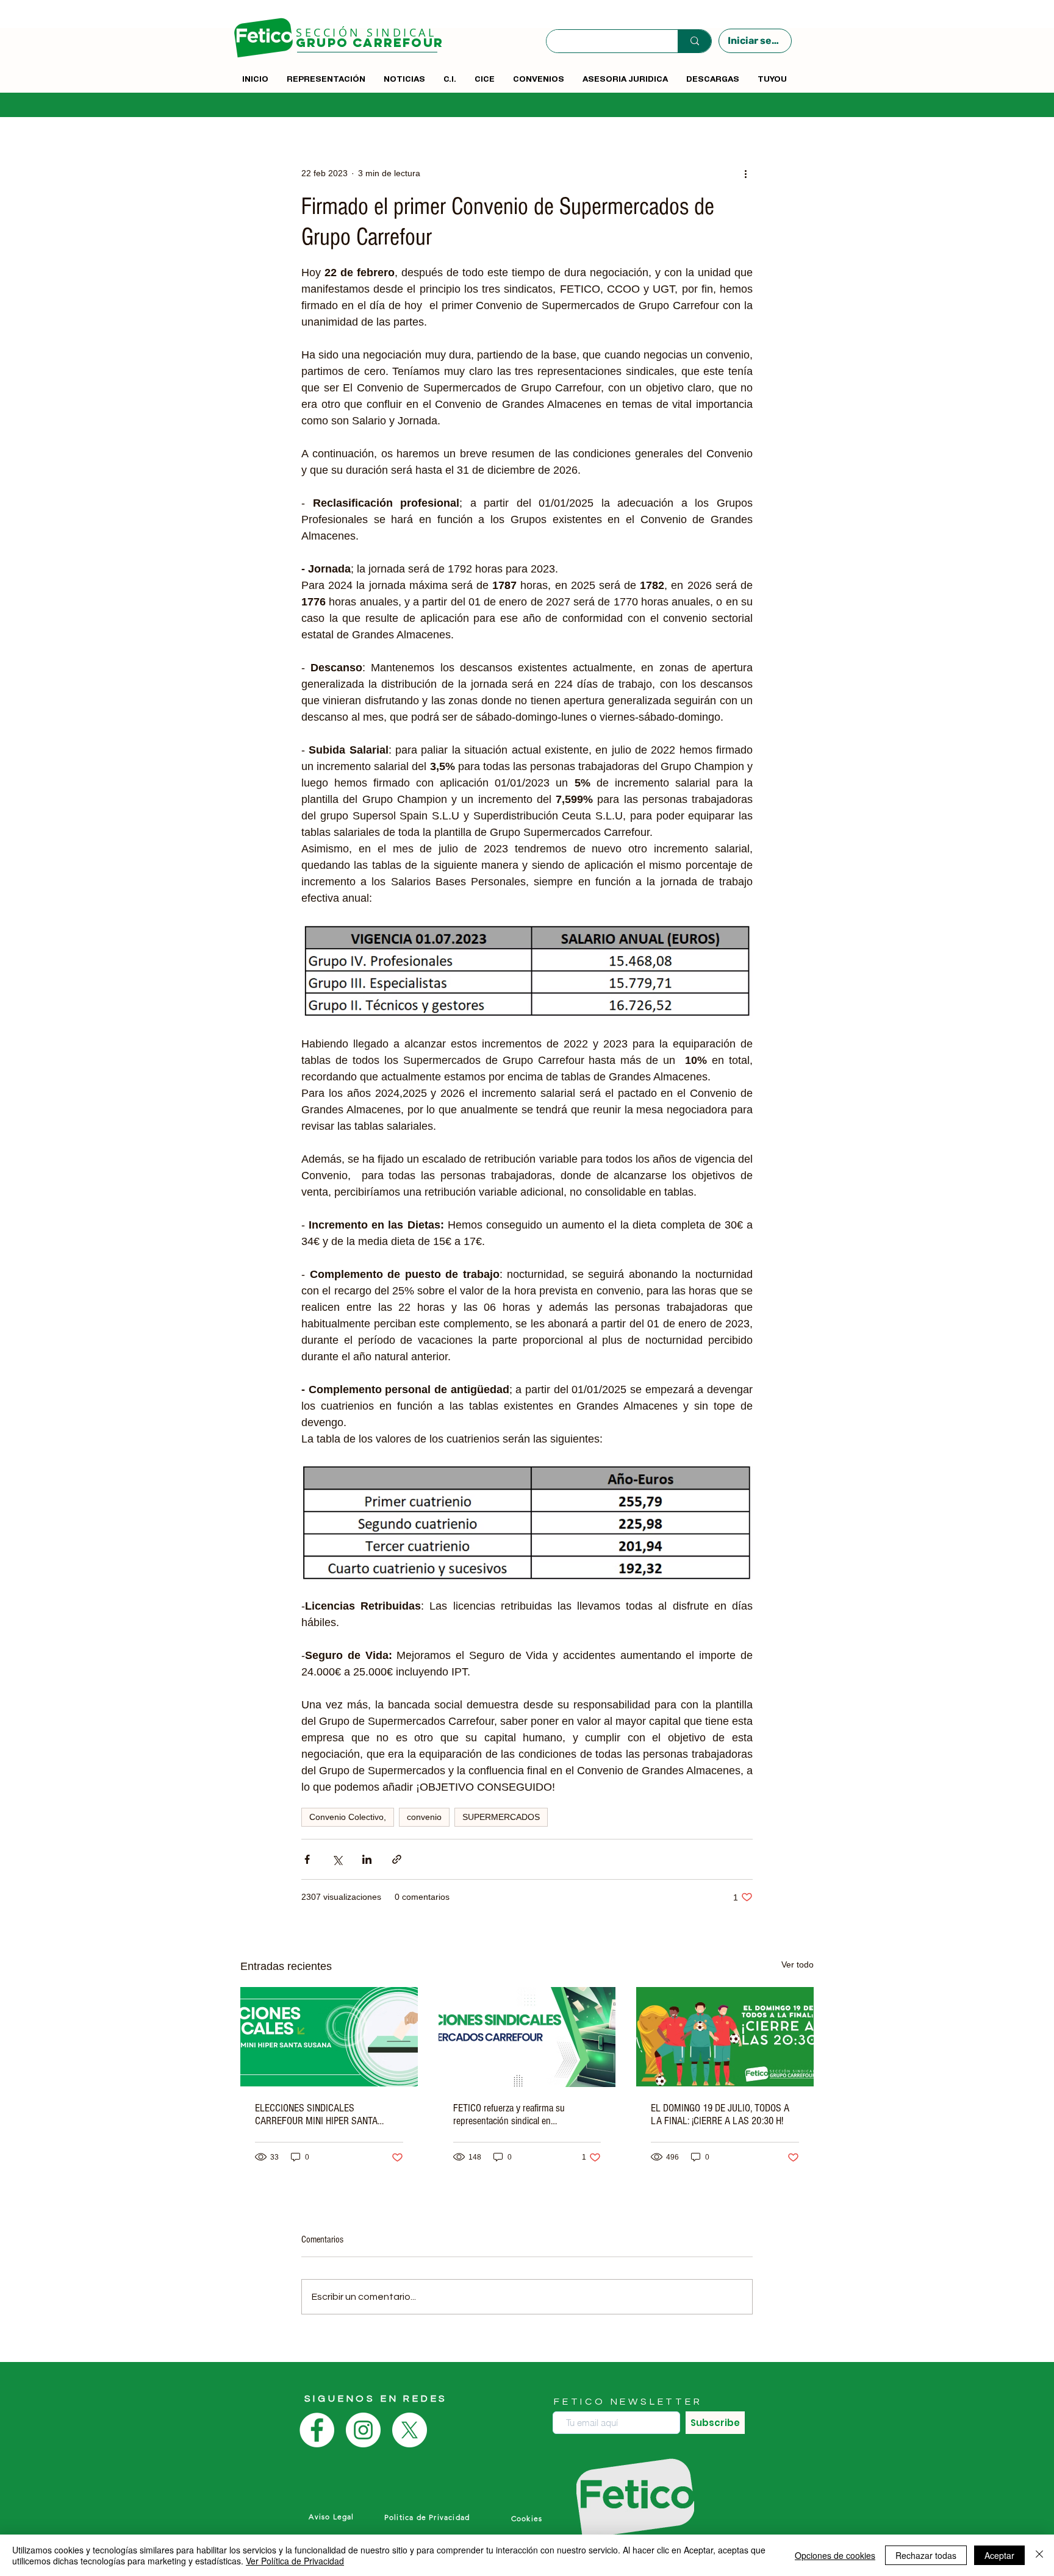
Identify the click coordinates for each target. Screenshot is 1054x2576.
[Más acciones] (745, 173)
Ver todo (798, 1964)
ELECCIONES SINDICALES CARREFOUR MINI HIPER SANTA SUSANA (316, 2114)
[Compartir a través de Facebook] (307, 1859)
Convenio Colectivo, (348, 1817)
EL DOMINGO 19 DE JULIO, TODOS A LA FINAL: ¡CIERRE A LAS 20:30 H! (720, 2114)
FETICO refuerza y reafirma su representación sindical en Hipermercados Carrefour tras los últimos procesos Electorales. (515, 2114)
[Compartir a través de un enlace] (397, 1859)
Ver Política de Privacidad (295, 2561)
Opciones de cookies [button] (835, 2555)
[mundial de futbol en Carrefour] (725, 2037)
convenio (424, 1817)
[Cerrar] (1039, 2555)
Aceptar (999, 2555)
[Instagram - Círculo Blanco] (363, 2430)
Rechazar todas (926, 2555)
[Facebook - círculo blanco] (317, 2430)
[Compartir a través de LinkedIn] (367, 1859)
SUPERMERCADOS (501, 1817)
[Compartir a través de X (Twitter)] (337, 1859)
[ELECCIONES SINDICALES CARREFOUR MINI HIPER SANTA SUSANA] (329, 2037)
